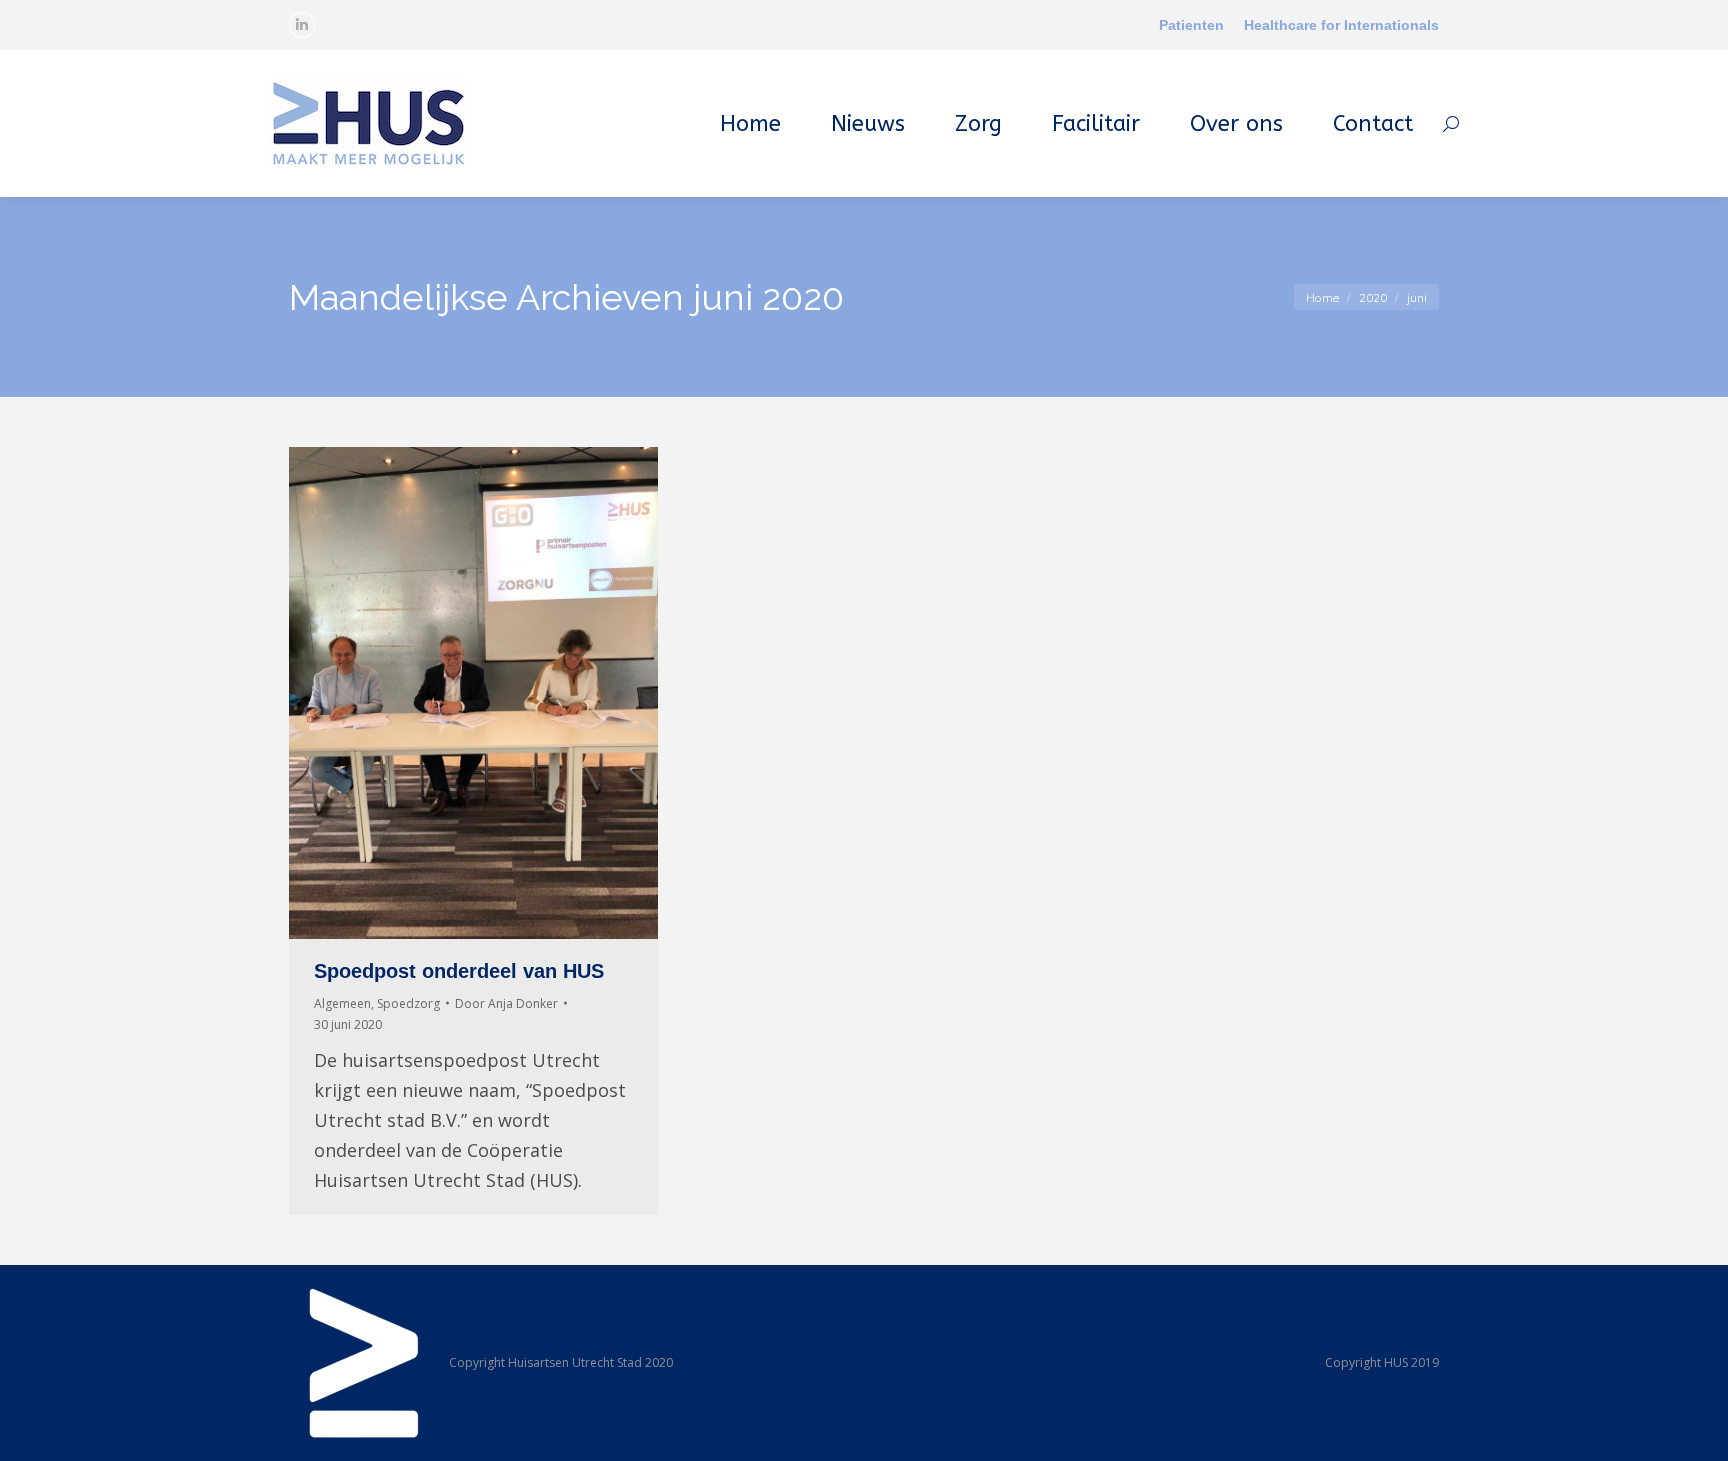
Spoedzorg (408, 1003)
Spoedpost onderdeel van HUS (459, 971)
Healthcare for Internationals (1341, 25)
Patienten (1191, 25)
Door (506, 1003)
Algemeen (342, 1003)
